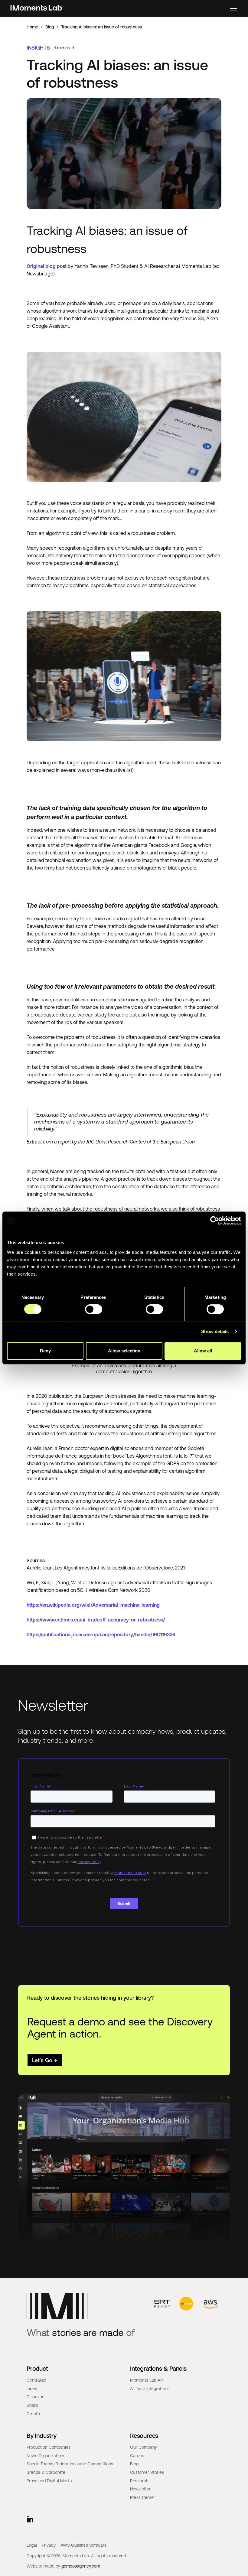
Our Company (144, 2447)
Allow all (203, 1351)
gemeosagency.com (81, 2566)
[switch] (94, 1309)
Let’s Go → (45, 2060)
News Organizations (46, 2456)
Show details (215, 1331)
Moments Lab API (147, 2380)
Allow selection (124, 1351)
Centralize (36, 2380)
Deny (45, 1351)
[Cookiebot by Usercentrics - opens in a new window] (215, 1221)
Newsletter (140, 2489)
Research (139, 2481)
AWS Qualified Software (84, 2545)
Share (32, 2405)
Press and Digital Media (49, 2481)
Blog (50, 27)
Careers (138, 2456)
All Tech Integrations (150, 2389)
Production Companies (49, 2447)
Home (32, 27)
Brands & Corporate (46, 2472)
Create (33, 2414)
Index (32, 2389)
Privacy (49, 2545)
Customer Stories (147, 2472)
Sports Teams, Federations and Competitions (70, 2464)
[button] (233, 8)
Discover (35, 2397)
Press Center (143, 2497)
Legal (32, 2545)
